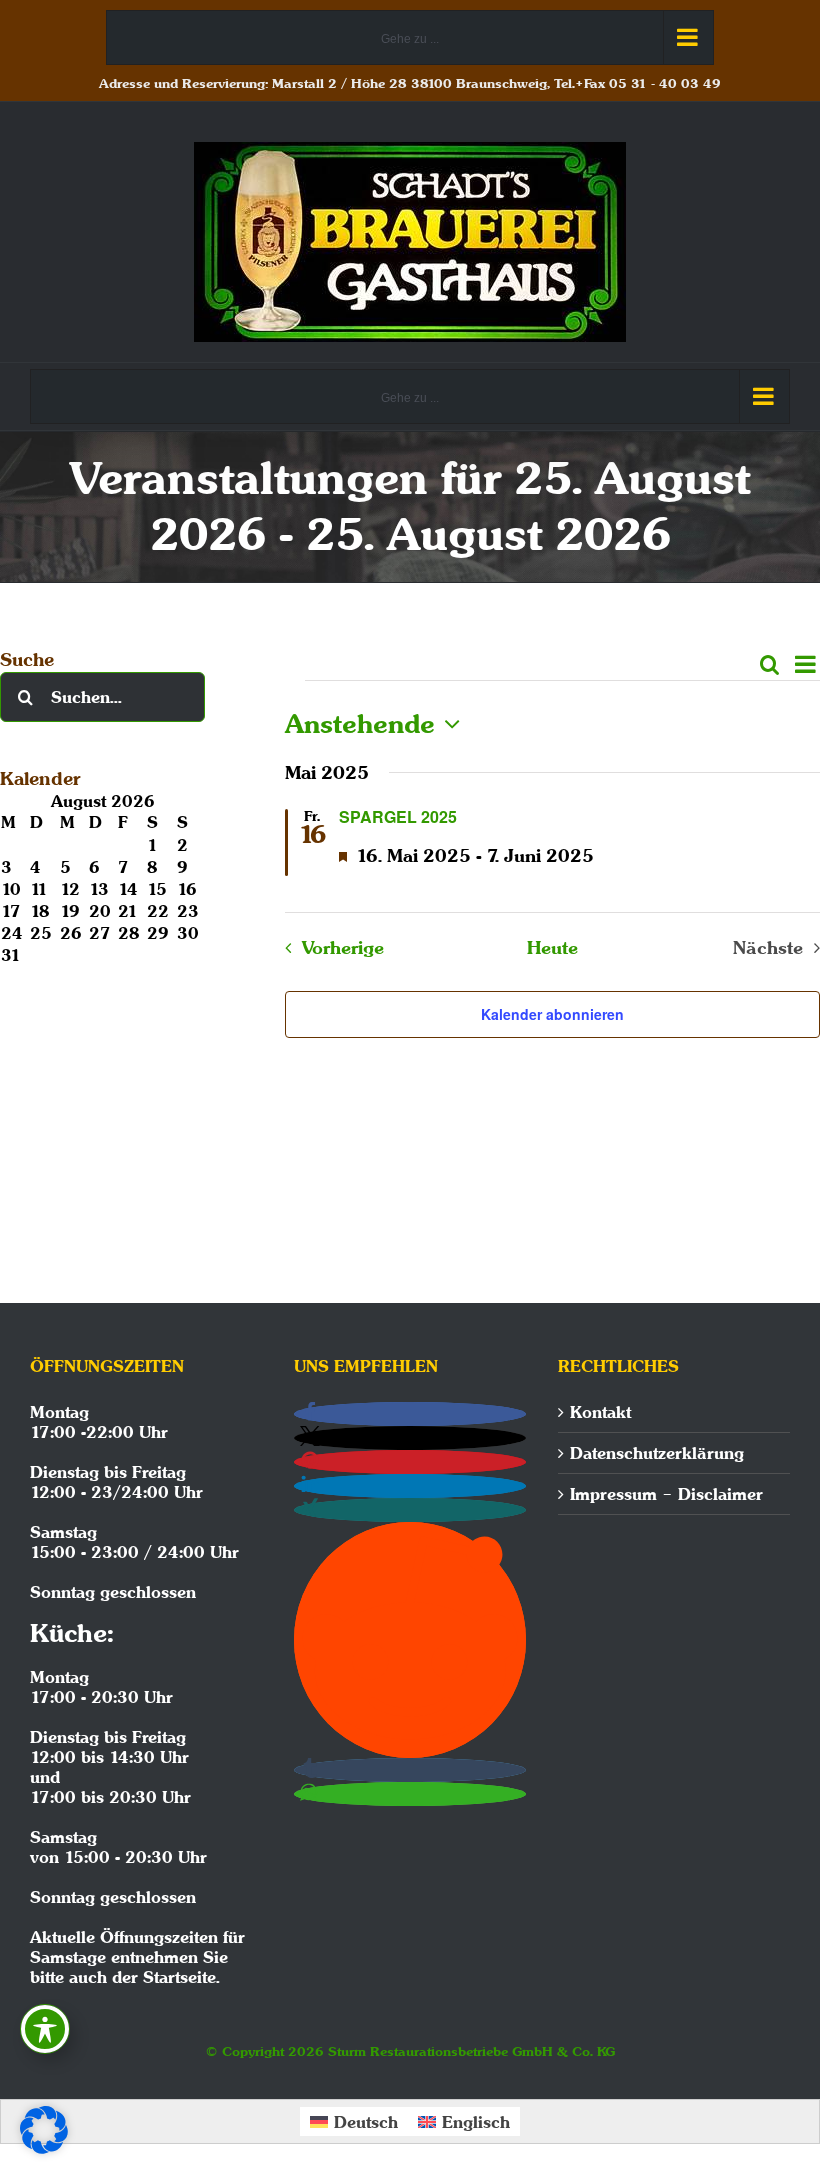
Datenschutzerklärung (657, 1453)
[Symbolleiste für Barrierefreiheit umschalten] (45, 2029)
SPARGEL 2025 (398, 816)
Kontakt (600, 1412)
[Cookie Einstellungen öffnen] (44, 2148)
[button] (410, 1414)
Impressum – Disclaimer (666, 1494)
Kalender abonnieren (552, 1014)
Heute (552, 948)
